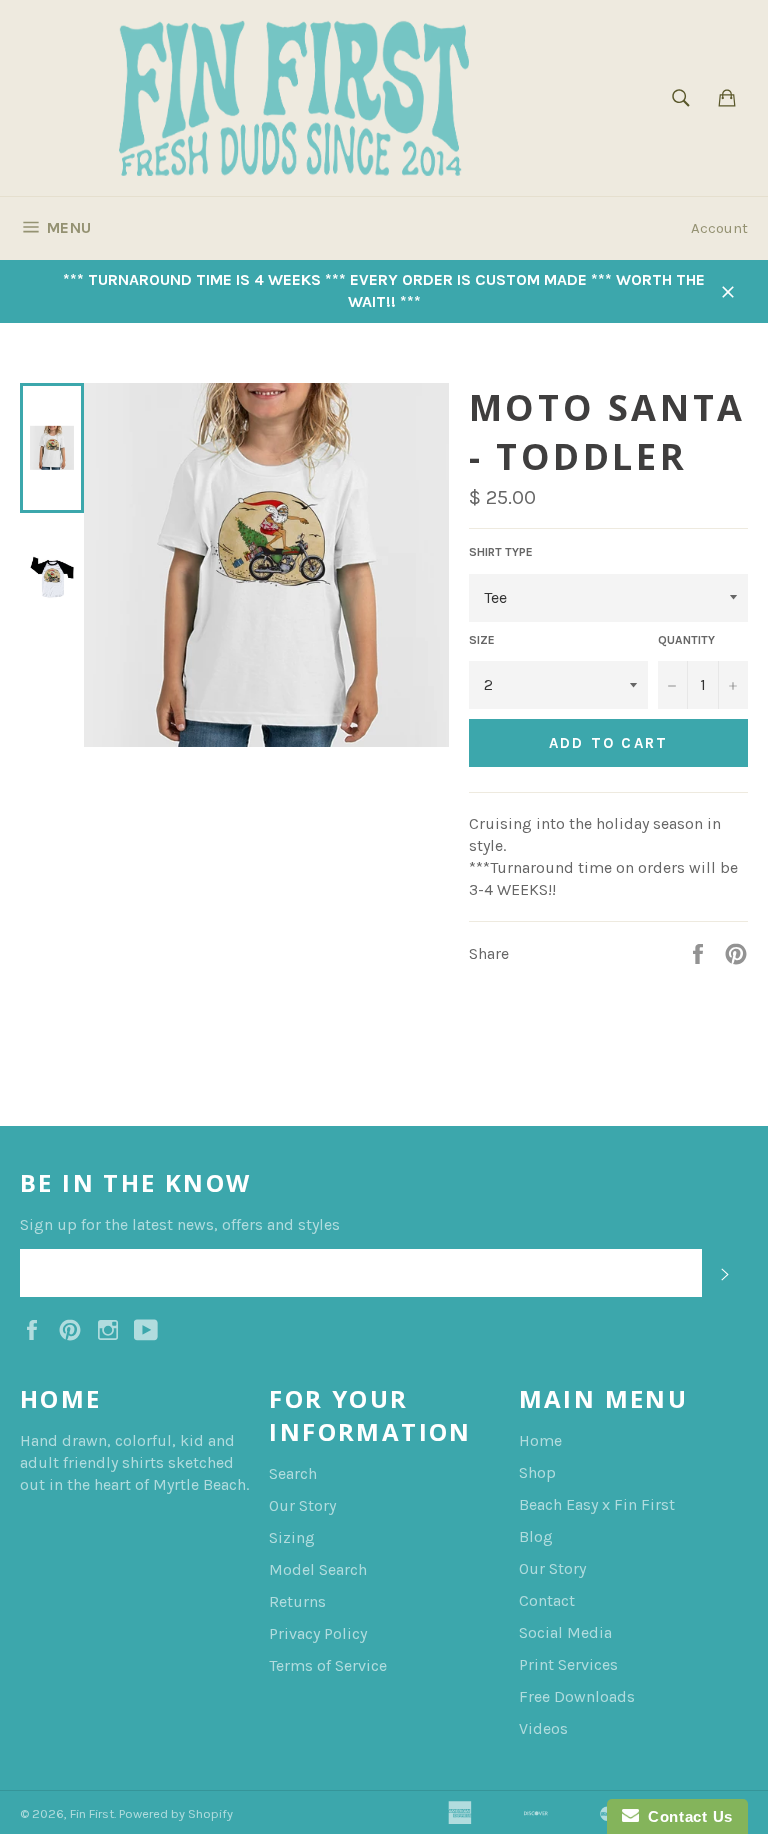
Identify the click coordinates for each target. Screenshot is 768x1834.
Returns (297, 1601)
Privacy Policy (318, 1633)
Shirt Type (501, 552)
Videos (543, 1728)
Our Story (302, 1505)
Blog (536, 1536)
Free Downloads (577, 1696)
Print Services (568, 1664)
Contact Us (686, 1816)
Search (293, 1473)
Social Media (565, 1632)
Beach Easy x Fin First (597, 1504)
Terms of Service (328, 1665)
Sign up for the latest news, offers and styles (180, 1224)
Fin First (92, 1813)
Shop (537, 1472)
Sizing (292, 1537)
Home (540, 1440)
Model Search (318, 1569)
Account (719, 228)
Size (482, 640)
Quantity (686, 640)
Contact (547, 1600)
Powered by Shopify (176, 1813)
